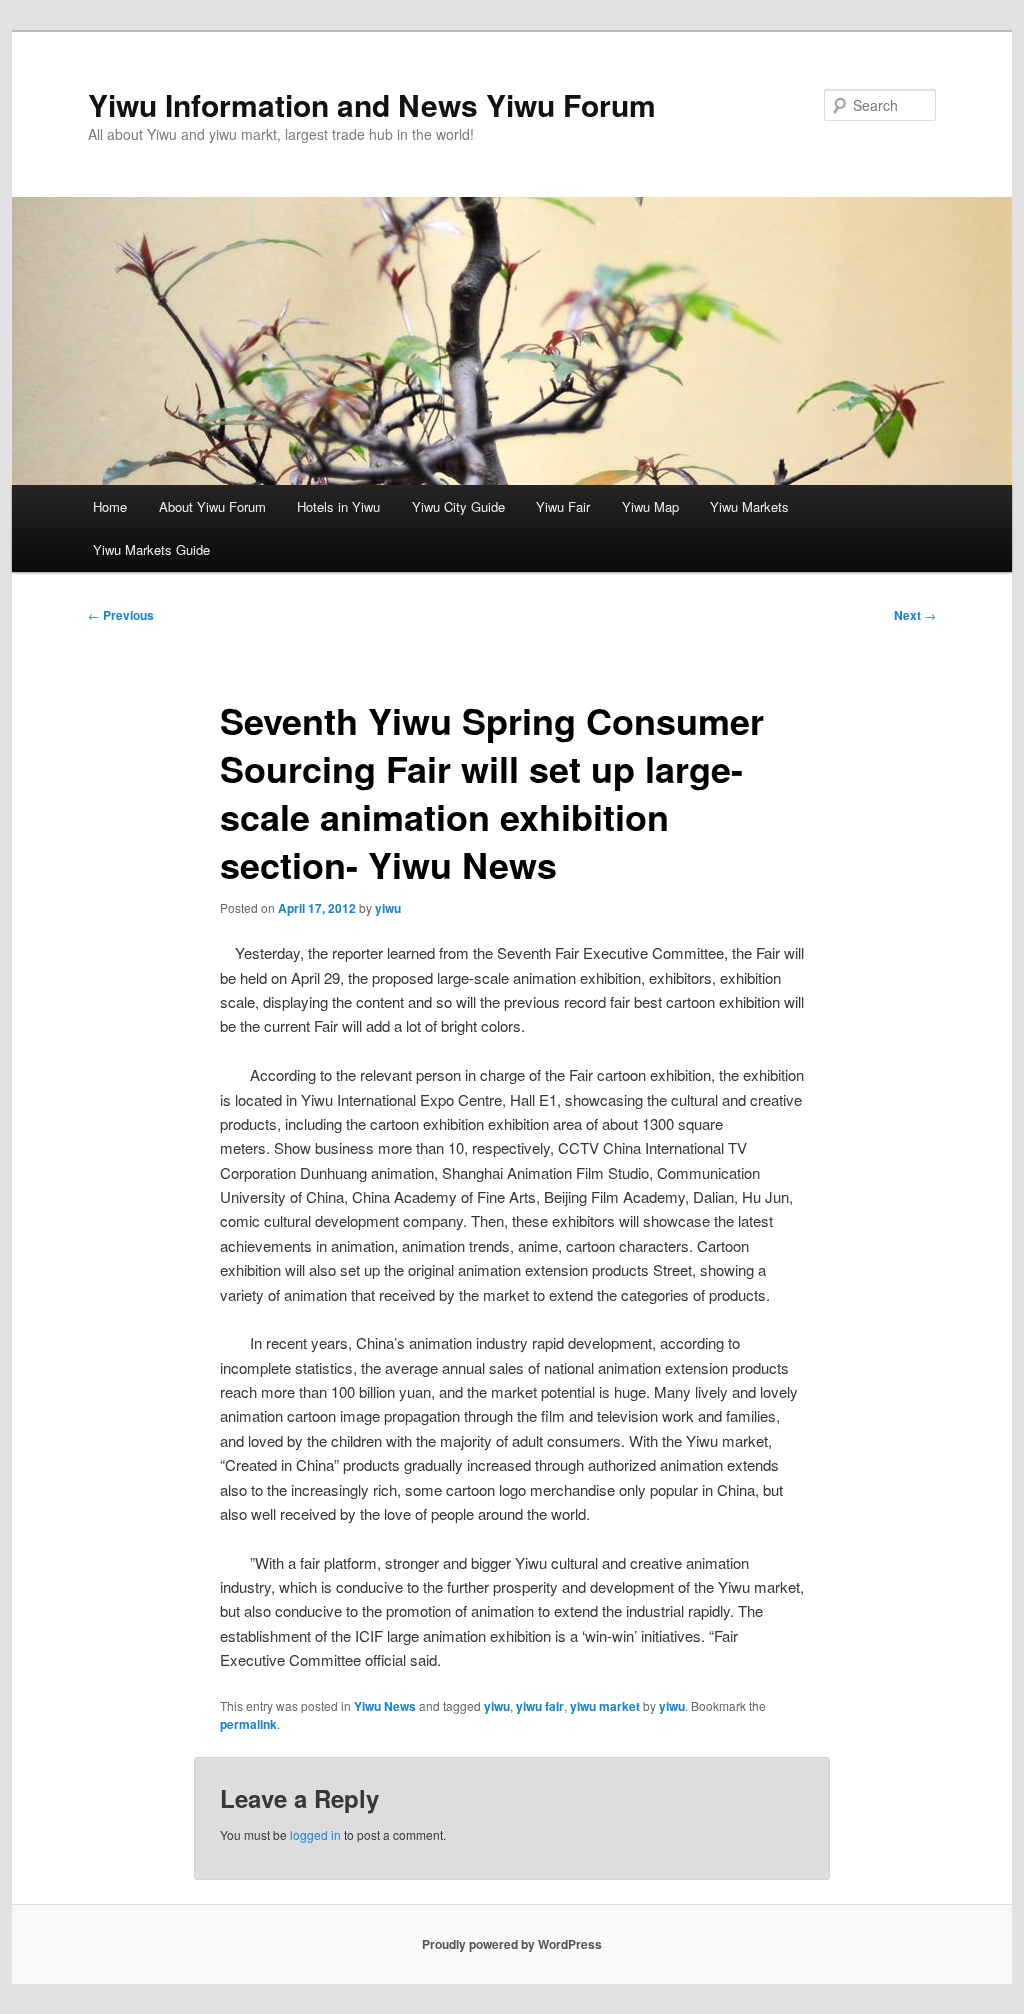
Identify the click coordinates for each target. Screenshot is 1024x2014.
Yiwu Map (650, 506)
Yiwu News (385, 1706)
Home (110, 506)
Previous (121, 615)
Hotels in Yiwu (338, 506)
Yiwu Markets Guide (151, 549)
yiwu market (605, 1706)
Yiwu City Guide (458, 506)
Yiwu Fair (563, 506)
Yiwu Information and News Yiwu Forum (372, 104)
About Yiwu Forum (212, 506)
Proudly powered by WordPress (512, 1944)
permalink (248, 1724)
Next (915, 615)
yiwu (388, 908)
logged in (315, 1834)
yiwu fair (540, 1706)
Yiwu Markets (749, 506)
